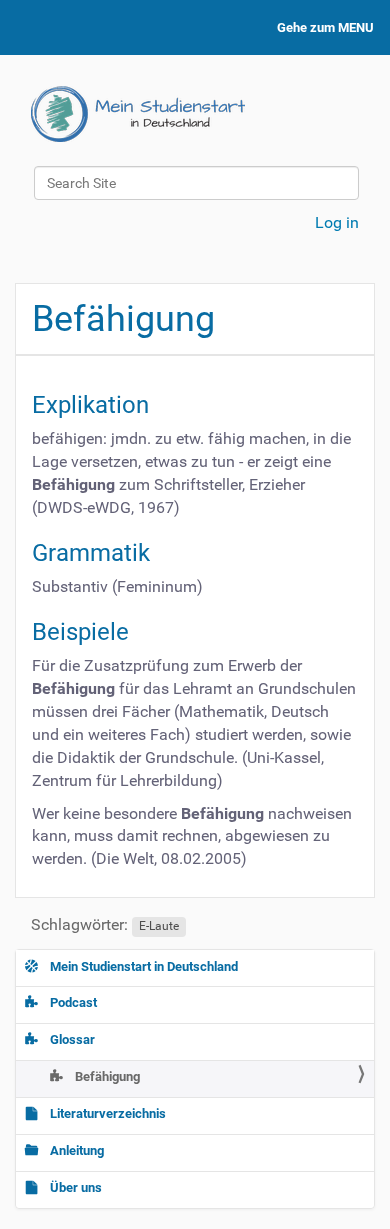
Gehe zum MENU (325, 27)
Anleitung (75, 1150)
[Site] (138, 114)
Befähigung (106, 1076)
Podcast (72, 1002)
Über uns (74, 1187)
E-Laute (159, 926)
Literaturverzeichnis (106, 1113)
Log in (337, 222)
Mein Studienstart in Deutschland (142, 966)
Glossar (71, 1039)
